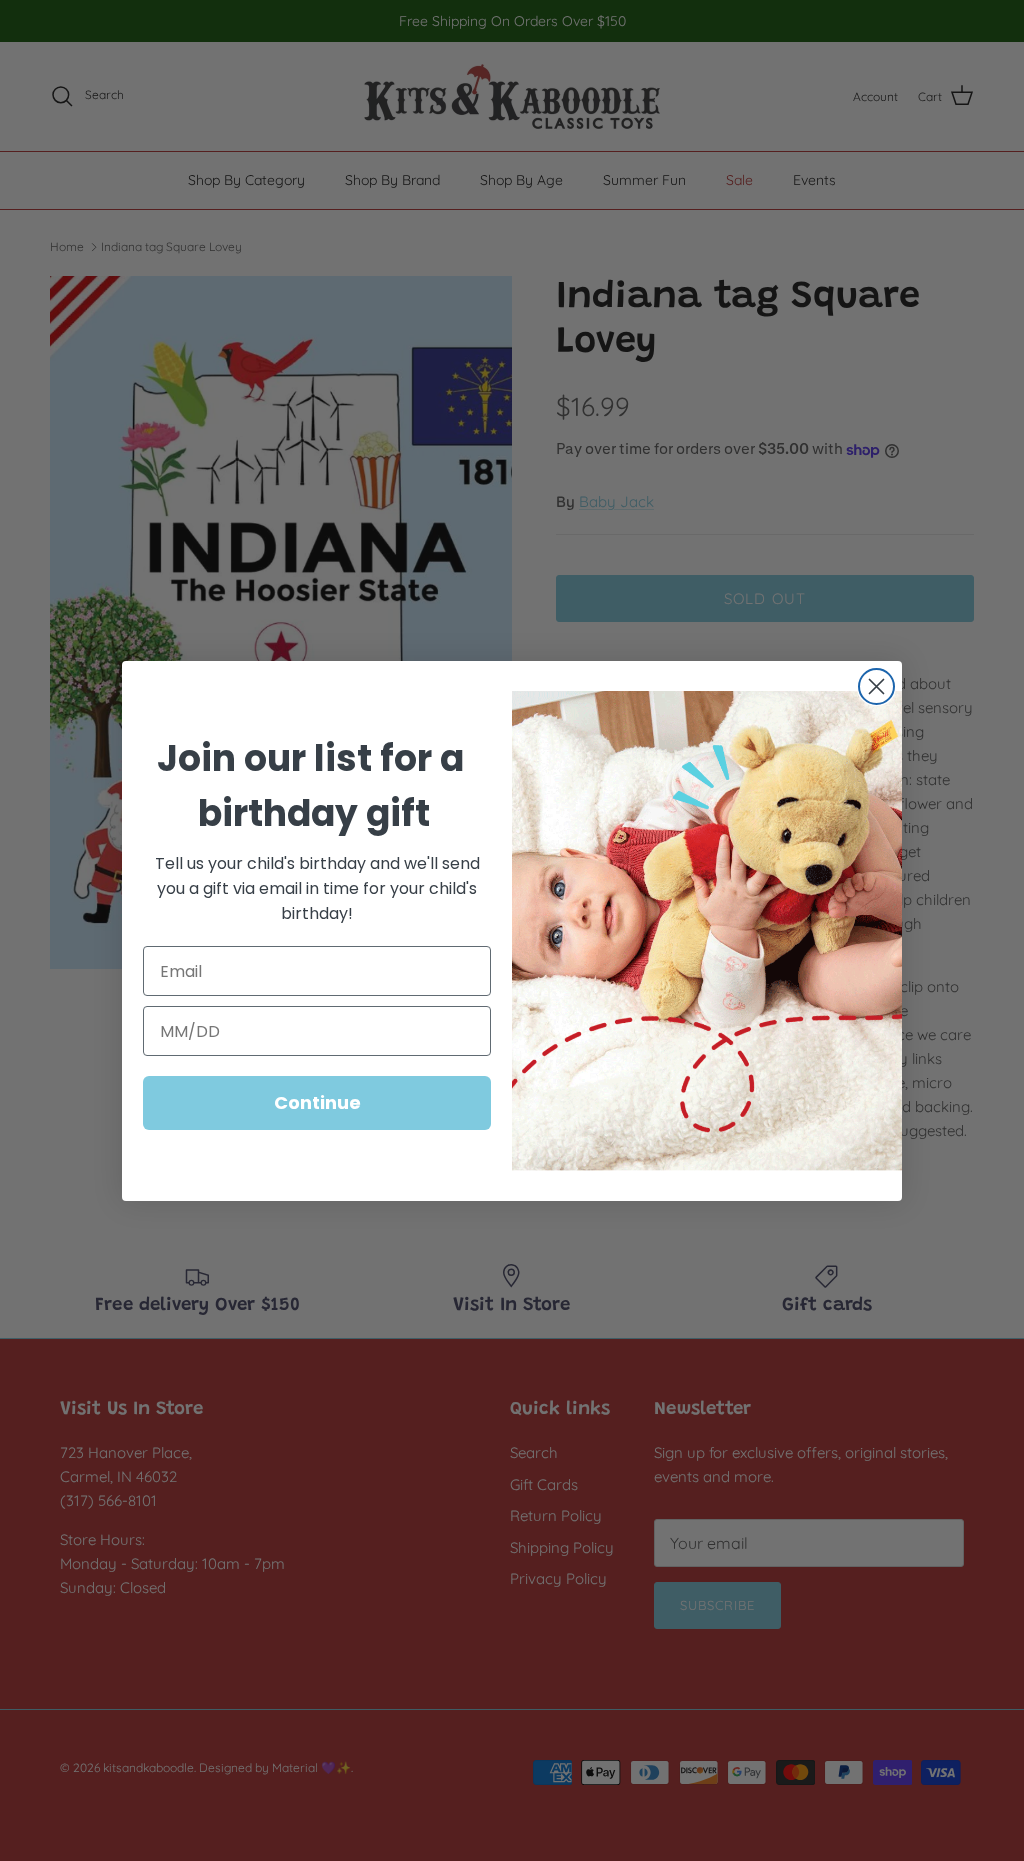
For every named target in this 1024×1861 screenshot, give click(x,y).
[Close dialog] (876, 686)
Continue (317, 1102)
